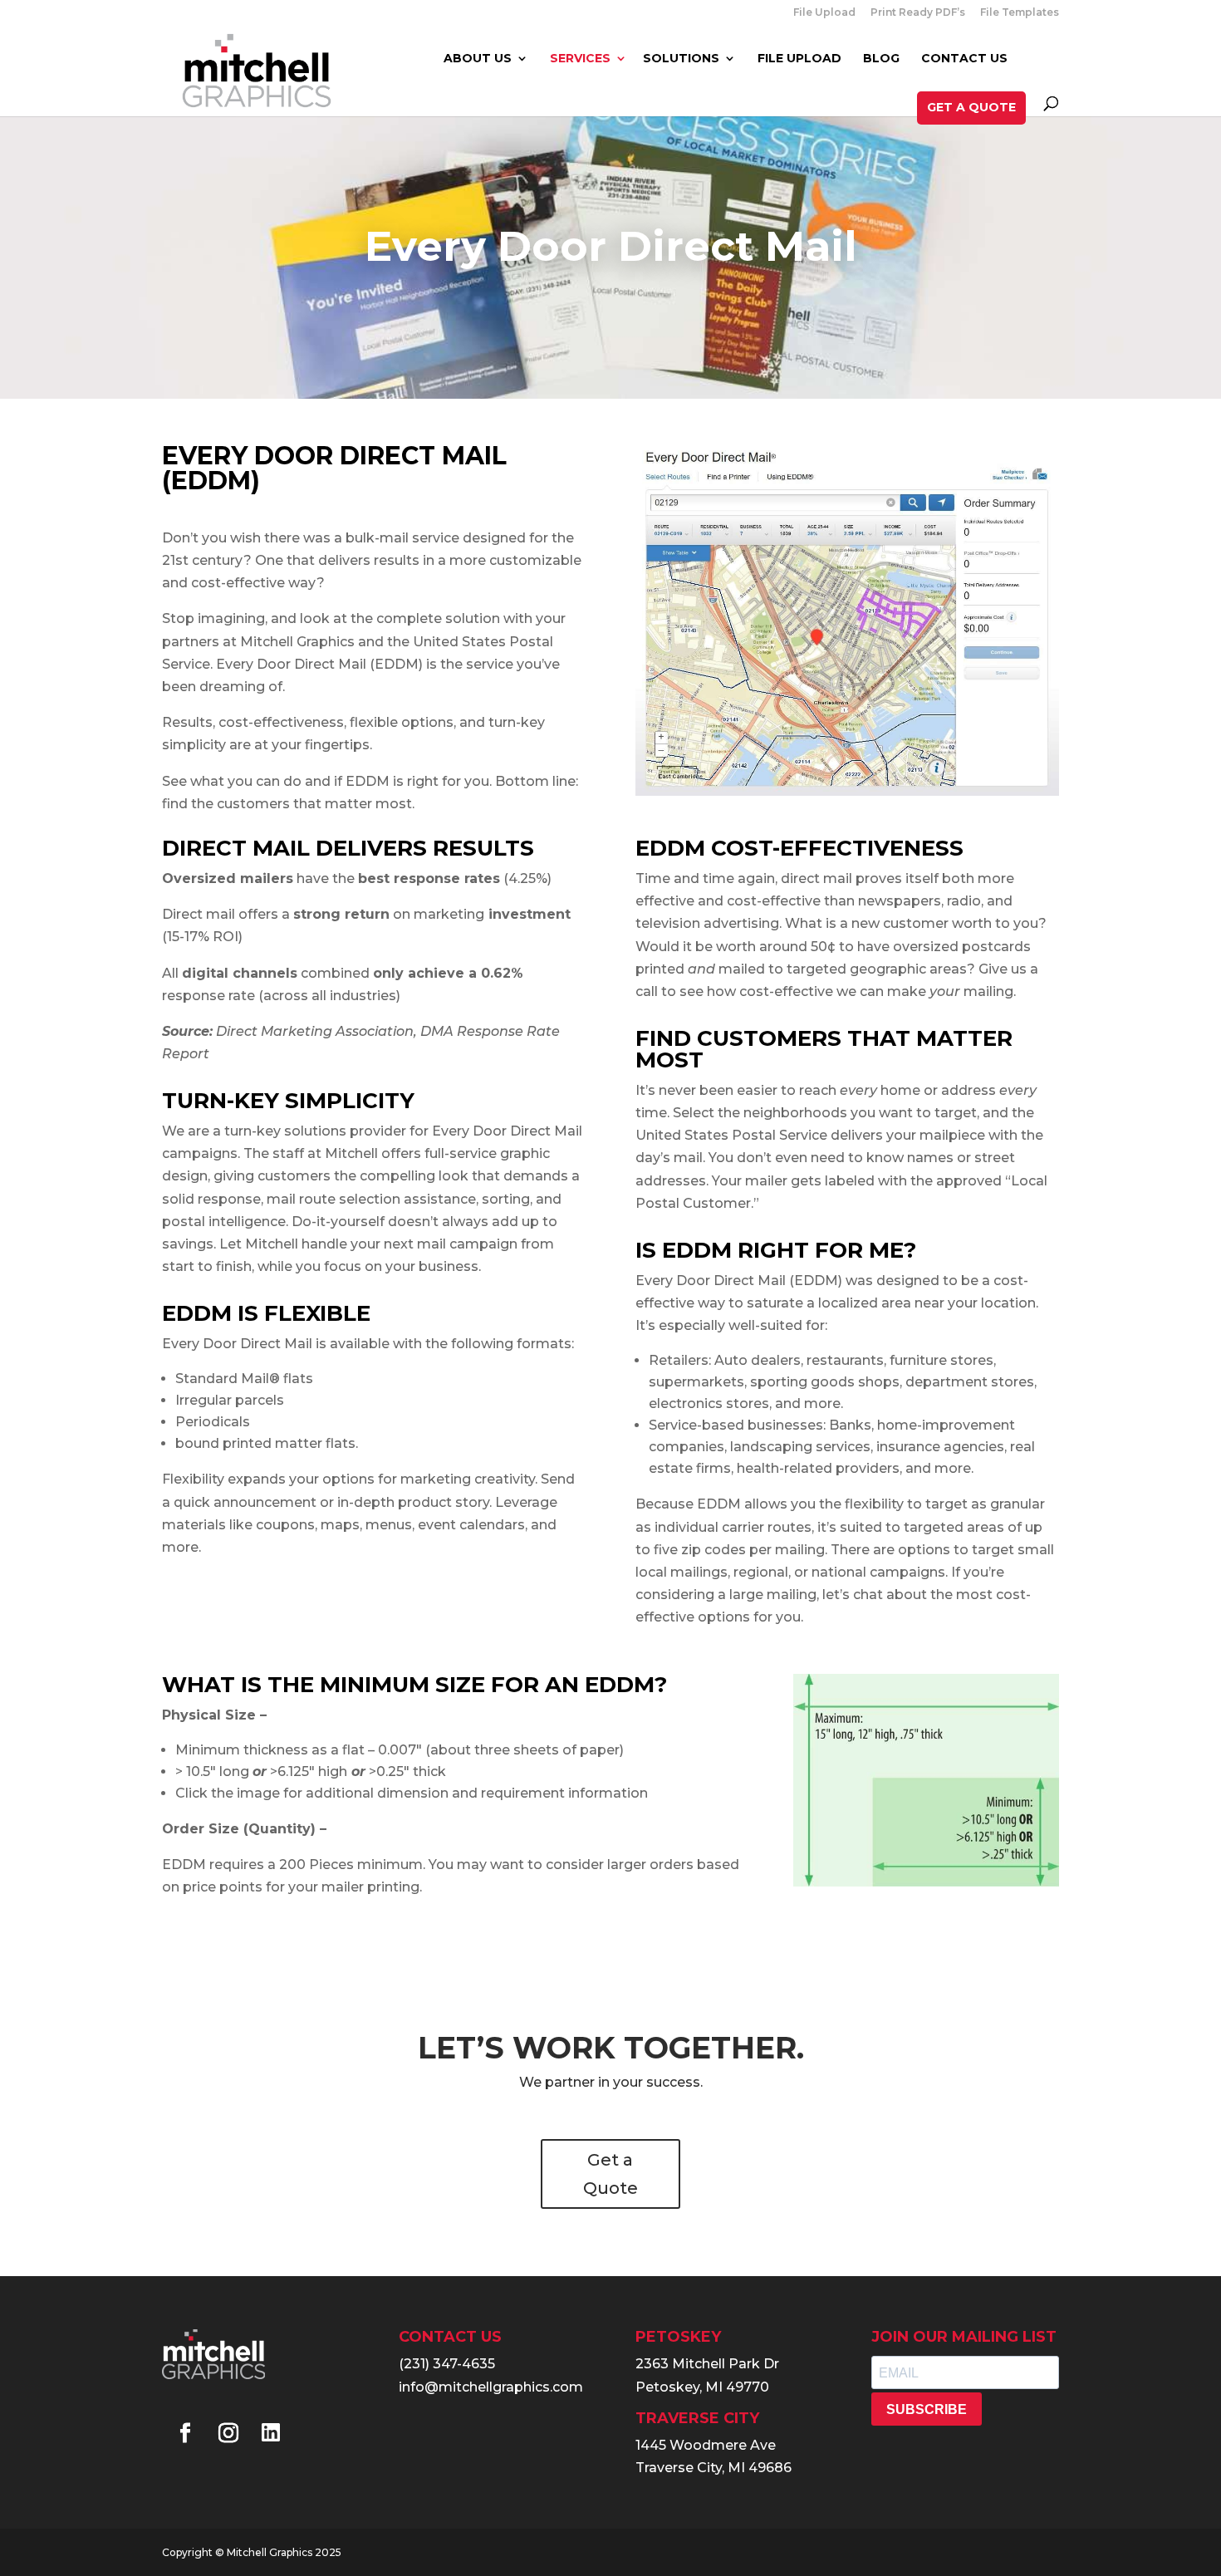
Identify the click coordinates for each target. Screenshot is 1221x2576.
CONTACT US (964, 59)
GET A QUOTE (971, 107)
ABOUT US (478, 59)
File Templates (1020, 13)
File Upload (824, 13)
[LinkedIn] (271, 2434)
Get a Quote (610, 2174)
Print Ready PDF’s (918, 13)
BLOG (881, 59)
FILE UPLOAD (799, 59)
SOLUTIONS (681, 59)
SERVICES (580, 59)
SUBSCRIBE (927, 2409)
